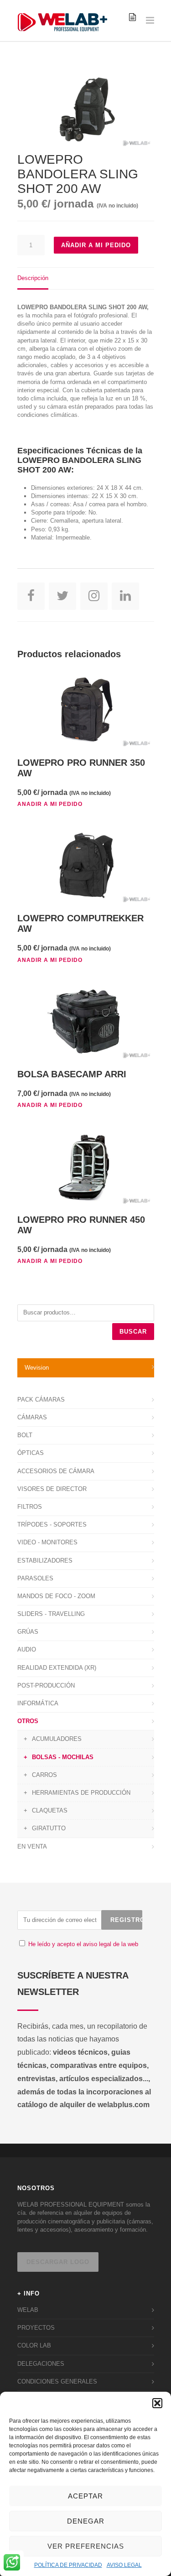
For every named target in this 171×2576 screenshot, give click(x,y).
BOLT (25, 1435)
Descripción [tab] (33, 278)
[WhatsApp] (12, 2563)
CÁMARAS (32, 1417)
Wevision (37, 1368)
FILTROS (30, 1507)
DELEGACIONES (41, 2364)
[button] (157, 2403)
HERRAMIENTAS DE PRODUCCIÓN (81, 1793)
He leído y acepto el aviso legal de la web (83, 1944)
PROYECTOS (36, 2328)
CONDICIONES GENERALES (57, 2381)
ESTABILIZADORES (45, 1561)
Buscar (133, 1332)
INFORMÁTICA (38, 1703)
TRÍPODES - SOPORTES (52, 1524)
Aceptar (85, 2496)
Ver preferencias (86, 2546)
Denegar (86, 2521)
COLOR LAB (34, 2345)
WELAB (28, 2310)
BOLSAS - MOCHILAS (63, 1757)
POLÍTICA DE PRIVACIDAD (68, 2565)
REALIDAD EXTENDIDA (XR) (57, 1668)
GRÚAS (28, 1632)
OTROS (28, 1721)
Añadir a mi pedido (96, 245)
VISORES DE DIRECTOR (52, 1489)
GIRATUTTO (49, 1828)
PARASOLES (35, 1578)
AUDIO (27, 1649)
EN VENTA (32, 1846)
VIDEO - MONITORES (47, 1542)
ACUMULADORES (57, 1739)
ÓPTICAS (31, 1453)
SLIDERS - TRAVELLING (51, 1614)
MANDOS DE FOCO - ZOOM (56, 1596)
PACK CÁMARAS (41, 1400)
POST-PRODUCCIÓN (46, 1685)
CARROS (44, 1775)
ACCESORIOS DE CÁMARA (56, 1471)
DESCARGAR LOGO (58, 2262)
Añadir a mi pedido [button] (50, 804)
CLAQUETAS (50, 1810)
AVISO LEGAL (124, 2565)
